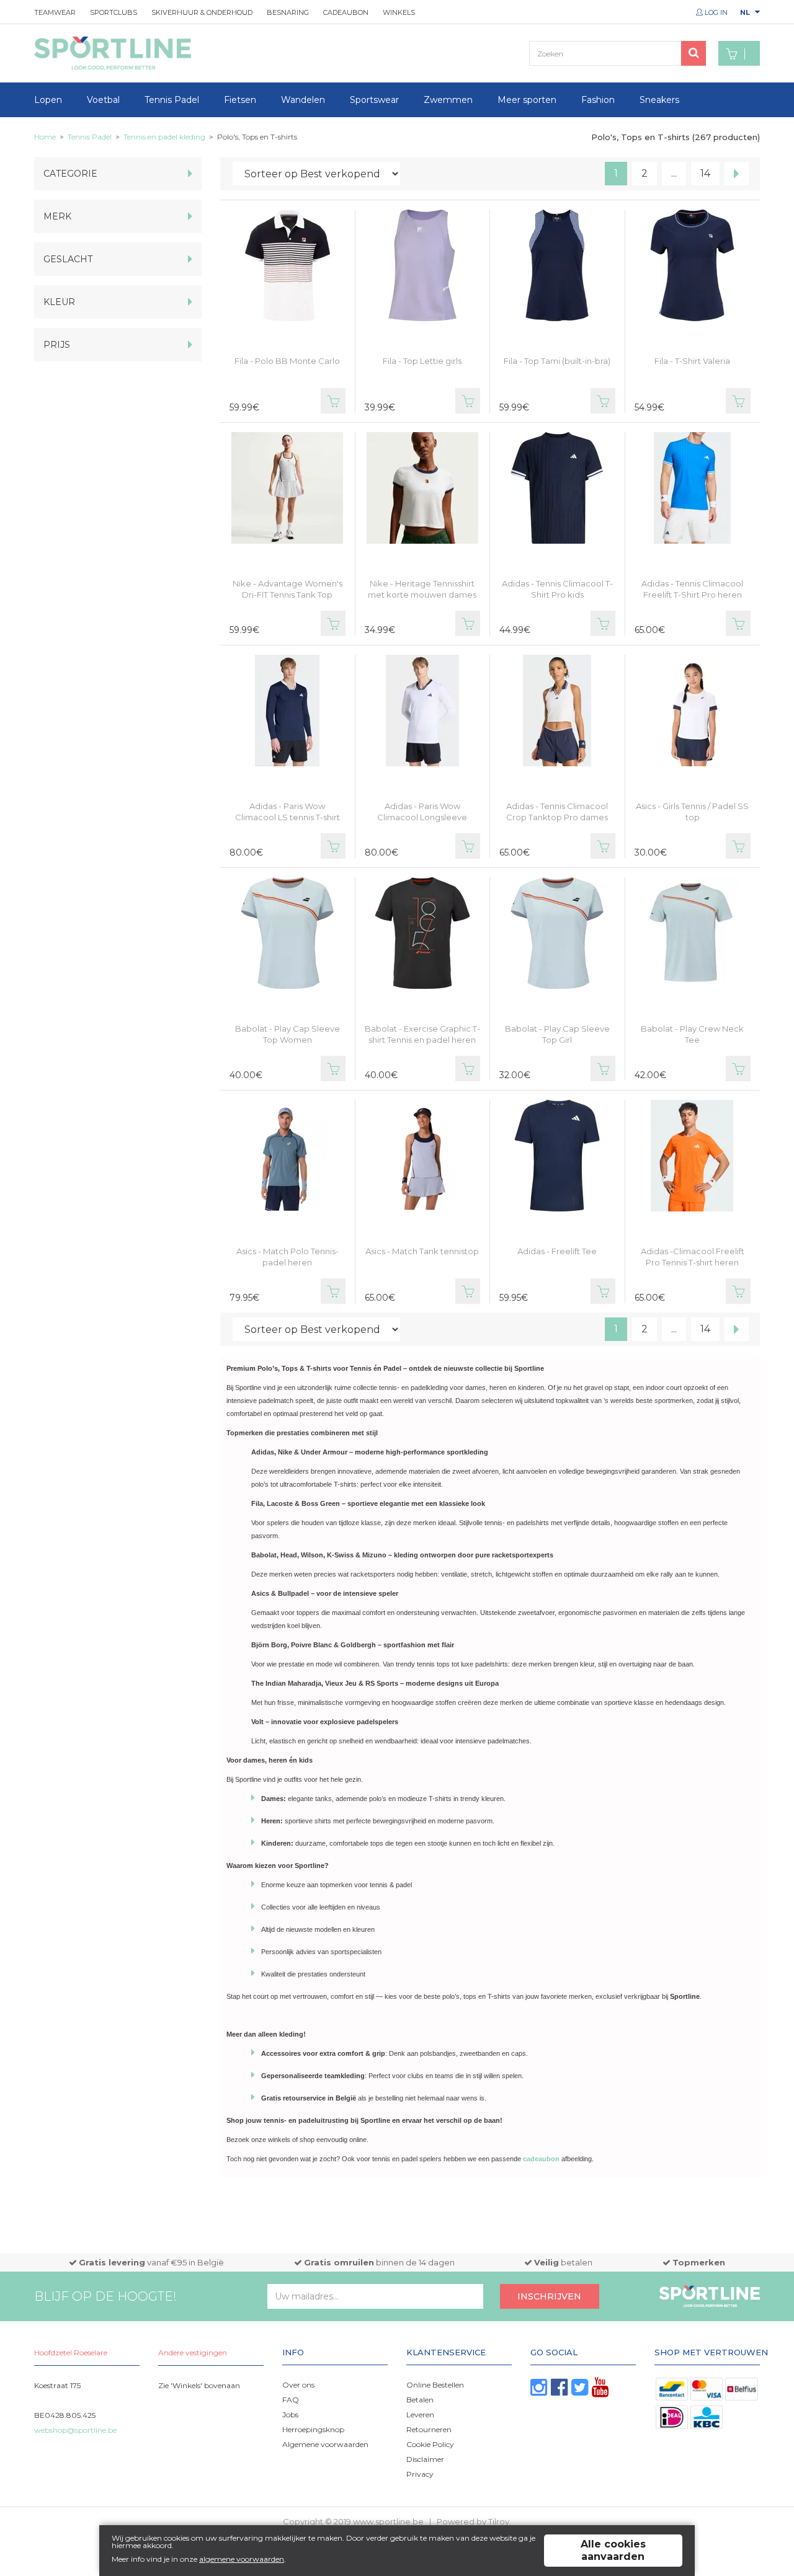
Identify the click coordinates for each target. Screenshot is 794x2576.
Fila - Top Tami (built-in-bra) (557, 361)
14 (705, 173)
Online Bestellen (435, 2385)
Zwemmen (448, 100)
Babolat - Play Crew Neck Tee (692, 1034)
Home (45, 137)
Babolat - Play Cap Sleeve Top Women (288, 1034)
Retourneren (429, 2429)
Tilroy (499, 2521)
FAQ (291, 2400)
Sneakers (659, 100)
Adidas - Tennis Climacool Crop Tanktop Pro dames (557, 812)
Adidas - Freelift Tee (557, 1251)
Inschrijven (549, 2296)
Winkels (399, 12)
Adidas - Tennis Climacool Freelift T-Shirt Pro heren (692, 589)
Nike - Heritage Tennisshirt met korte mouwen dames (422, 589)
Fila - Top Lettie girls (422, 361)
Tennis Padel (172, 100)
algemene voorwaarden (242, 2559)
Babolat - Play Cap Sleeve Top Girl (557, 1034)
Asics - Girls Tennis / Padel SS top (692, 812)
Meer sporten (527, 100)
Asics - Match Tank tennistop (422, 1251)
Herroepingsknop (313, 2429)
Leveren (420, 2414)
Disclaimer (425, 2459)
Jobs (290, 2414)
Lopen (48, 100)
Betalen (420, 2400)
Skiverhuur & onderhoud (202, 12)
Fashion (598, 100)
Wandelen (303, 100)
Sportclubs (114, 12)
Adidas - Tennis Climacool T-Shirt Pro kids (557, 589)
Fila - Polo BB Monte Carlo (287, 361)
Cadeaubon (346, 12)
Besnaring (288, 12)
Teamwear (55, 12)
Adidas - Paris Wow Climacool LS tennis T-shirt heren (288, 817)
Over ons (298, 2385)
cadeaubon (541, 2159)
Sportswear (374, 100)
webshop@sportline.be (75, 2430)
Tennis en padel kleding (164, 137)
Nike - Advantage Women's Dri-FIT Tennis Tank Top (288, 589)
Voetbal (103, 100)
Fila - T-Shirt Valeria (692, 361)
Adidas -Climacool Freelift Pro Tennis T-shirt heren (693, 1257)
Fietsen (240, 100)
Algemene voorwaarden (325, 2444)
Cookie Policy (430, 2444)
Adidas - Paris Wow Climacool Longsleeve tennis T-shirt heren (422, 817)
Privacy (420, 2474)
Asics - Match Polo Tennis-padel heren (288, 1257)
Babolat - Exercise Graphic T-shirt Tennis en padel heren (422, 1034)
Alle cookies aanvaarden (613, 2550)
